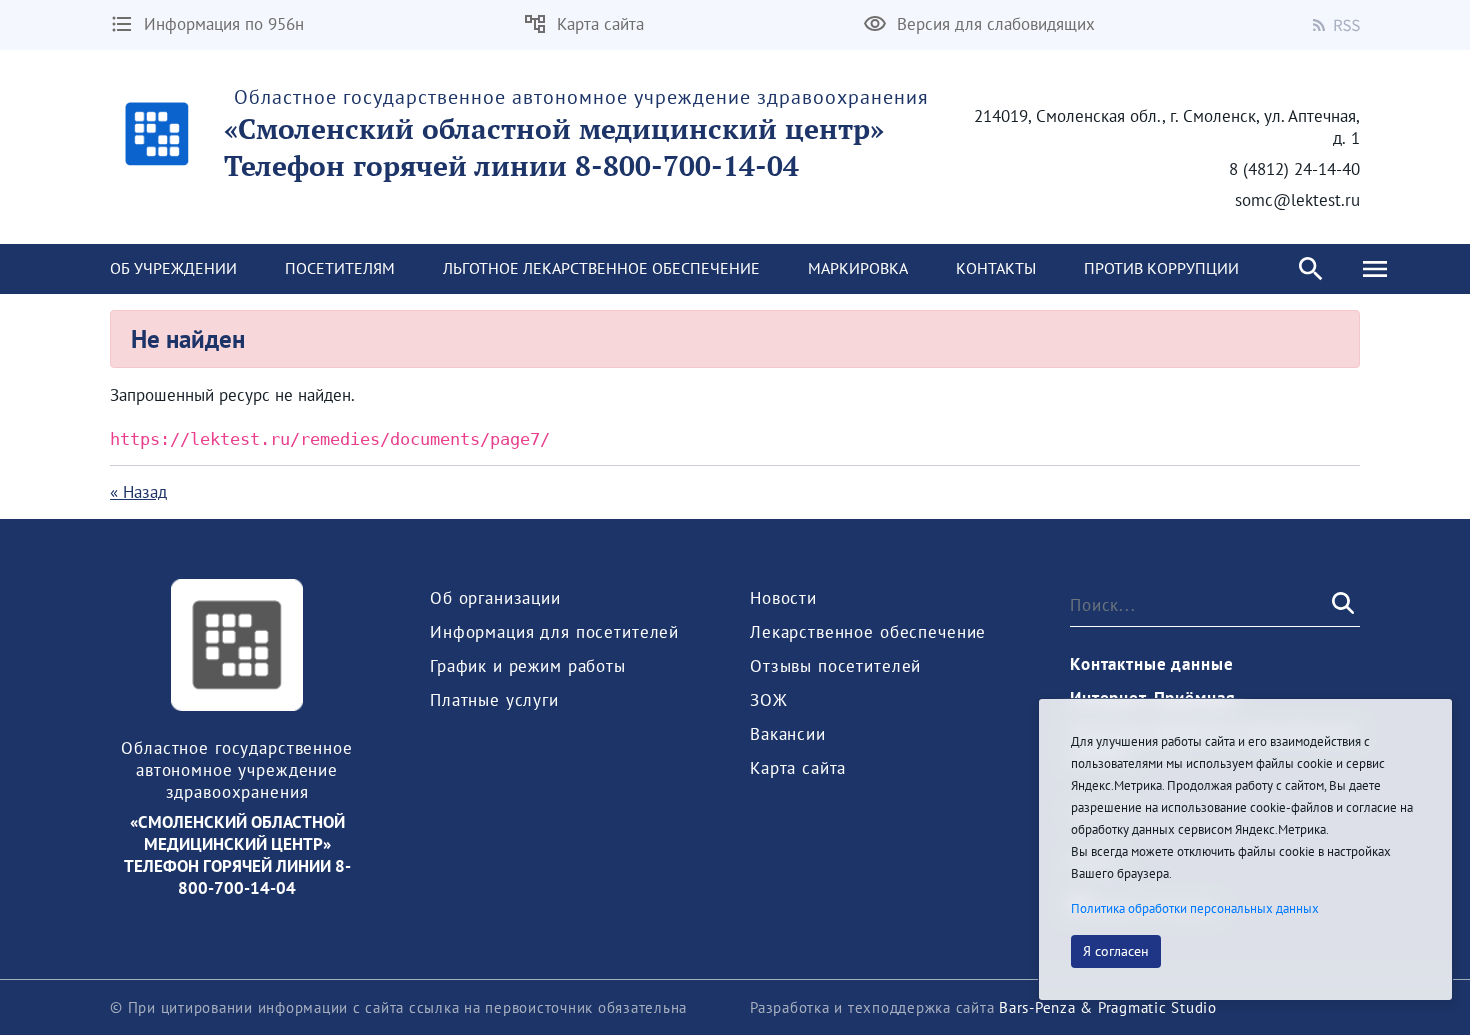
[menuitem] (173, 269)
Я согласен (1116, 951)
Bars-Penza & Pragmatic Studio (1108, 1007)
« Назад (138, 492)
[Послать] (1341, 604)
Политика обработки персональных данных (1195, 908)
